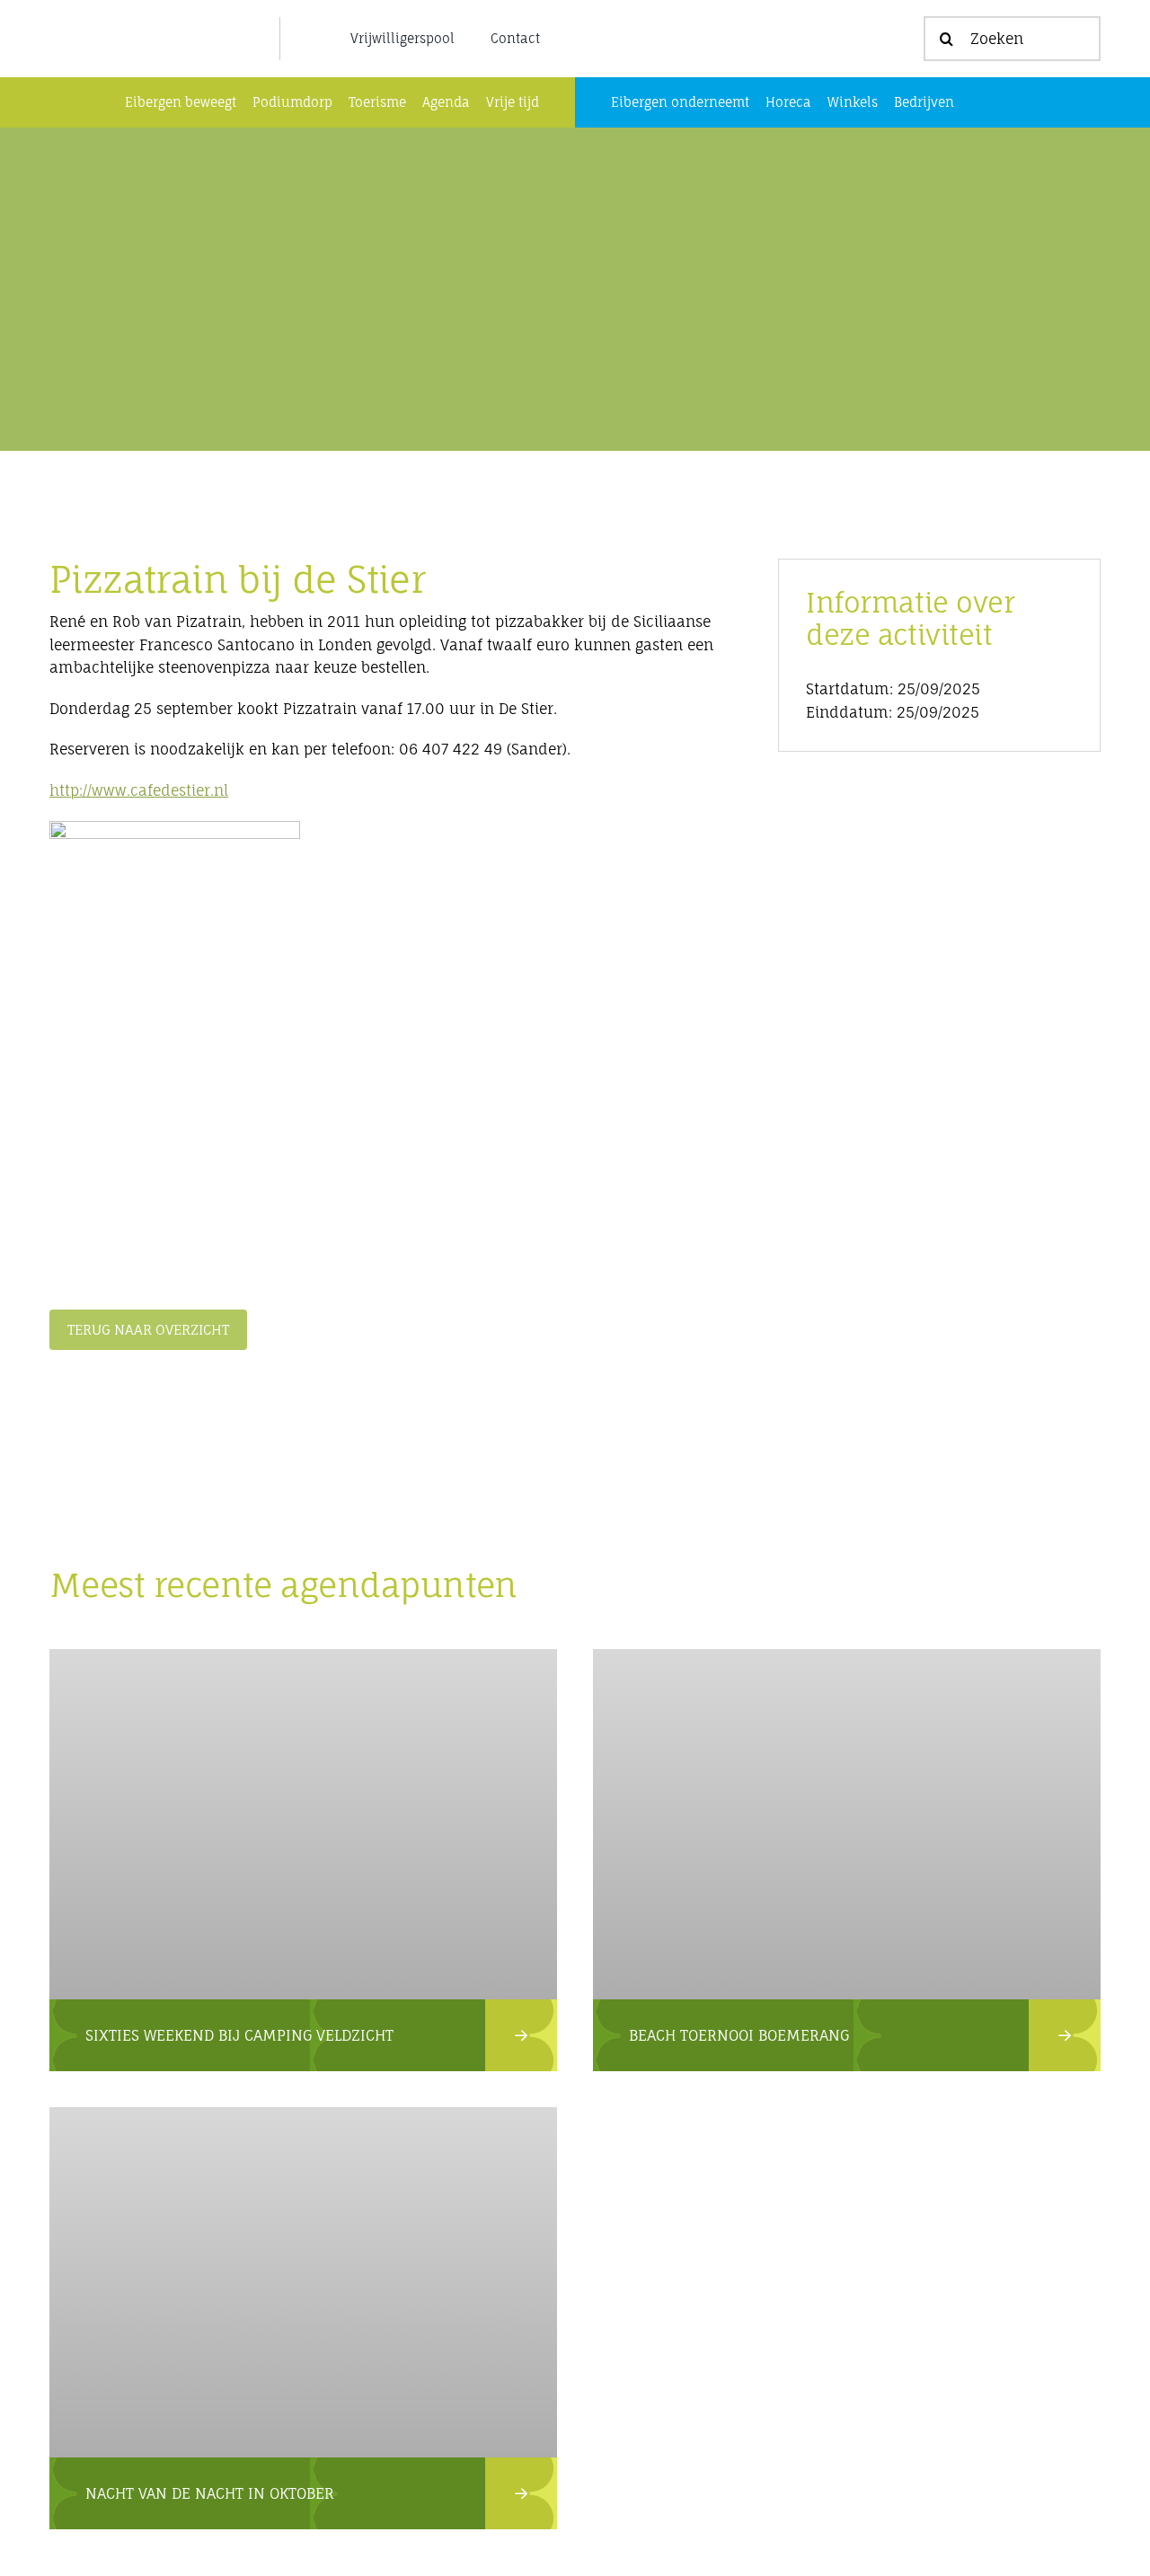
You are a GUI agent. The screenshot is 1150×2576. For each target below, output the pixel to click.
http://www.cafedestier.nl (139, 790)
